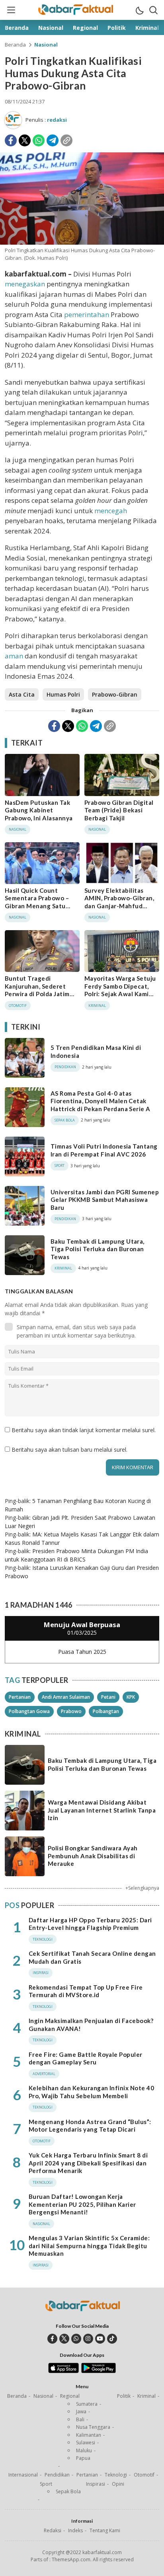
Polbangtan (106, 1711)
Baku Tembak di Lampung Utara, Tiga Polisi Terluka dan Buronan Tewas (98, 1249)
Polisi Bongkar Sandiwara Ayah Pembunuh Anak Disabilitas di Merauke (93, 1856)
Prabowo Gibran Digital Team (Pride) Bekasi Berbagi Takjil (119, 810)
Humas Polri (63, 694)
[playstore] (99, 2371)
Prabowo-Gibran (115, 694)
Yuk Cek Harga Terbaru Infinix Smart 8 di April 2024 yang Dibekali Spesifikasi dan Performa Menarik (88, 2163)
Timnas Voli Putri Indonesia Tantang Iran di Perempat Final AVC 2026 (104, 1150)
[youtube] (100, 2339)
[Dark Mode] (139, 10)
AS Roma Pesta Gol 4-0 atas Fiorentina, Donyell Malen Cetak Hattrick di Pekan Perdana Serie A (101, 1101)
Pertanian (20, 1697)
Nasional (46, 45)
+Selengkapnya (142, 1888)
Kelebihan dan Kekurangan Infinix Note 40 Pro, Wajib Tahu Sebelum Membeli (91, 2092)
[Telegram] (53, 140)
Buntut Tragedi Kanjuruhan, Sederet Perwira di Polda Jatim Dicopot (37, 990)
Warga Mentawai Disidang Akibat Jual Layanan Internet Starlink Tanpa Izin (102, 1810)
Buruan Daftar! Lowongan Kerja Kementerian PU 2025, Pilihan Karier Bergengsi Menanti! (82, 2204)
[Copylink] (66, 140)
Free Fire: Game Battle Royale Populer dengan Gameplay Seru (86, 2058)
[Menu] (11, 10)
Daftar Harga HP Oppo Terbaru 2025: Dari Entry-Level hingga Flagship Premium (90, 1924)
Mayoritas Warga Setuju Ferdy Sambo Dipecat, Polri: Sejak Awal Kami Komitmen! (120, 990)
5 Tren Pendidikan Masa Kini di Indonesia (96, 1051)
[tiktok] (112, 2339)
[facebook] (52, 2339)
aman (14, 656)
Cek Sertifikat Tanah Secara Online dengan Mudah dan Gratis (92, 1957)
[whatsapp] (76, 2339)
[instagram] (88, 2339)
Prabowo (71, 1711)
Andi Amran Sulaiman (66, 1697)
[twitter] (64, 2339)
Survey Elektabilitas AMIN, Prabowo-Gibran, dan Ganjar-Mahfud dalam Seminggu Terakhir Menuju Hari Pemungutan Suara (121, 910)
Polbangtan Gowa (29, 1711)
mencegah (111, 511)
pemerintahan (87, 314)
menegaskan (25, 284)
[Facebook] (11, 140)
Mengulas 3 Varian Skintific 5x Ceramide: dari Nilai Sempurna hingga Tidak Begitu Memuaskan (89, 2246)
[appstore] (63, 2371)
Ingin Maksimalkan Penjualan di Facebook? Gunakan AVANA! (91, 2025)
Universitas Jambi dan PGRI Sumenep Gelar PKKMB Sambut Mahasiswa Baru (105, 1200)
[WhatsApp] (39, 140)
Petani (108, 1697)
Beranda (15, 45)
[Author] (13, 120)
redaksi (57, 120)
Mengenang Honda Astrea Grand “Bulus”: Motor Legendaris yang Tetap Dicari (90, 2126)
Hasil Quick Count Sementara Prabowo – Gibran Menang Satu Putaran (37, 902)
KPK (131, 1697)
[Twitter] (25, 140)
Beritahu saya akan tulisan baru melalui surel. (69, 1450)
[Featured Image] (82, 242)
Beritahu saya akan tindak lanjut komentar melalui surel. (84, 1430)
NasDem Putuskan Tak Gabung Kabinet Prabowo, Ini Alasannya (39, 810)
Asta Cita (22, 694)
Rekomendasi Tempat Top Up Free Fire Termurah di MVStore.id (86, 1991)
